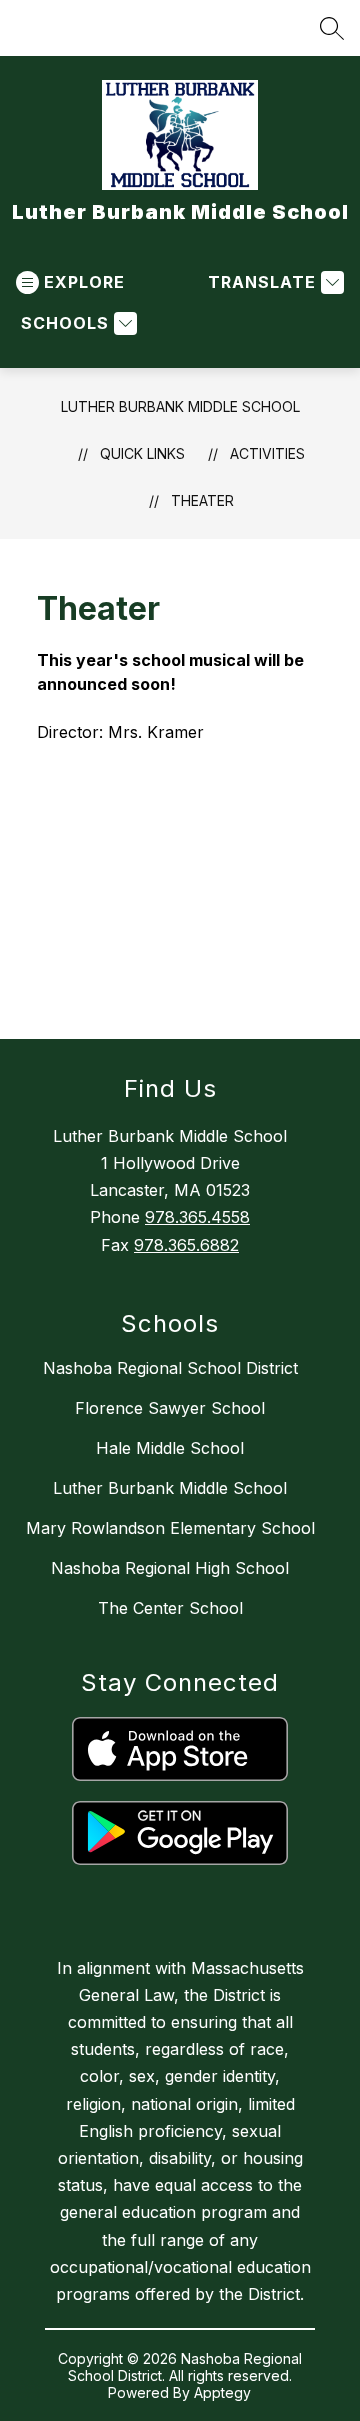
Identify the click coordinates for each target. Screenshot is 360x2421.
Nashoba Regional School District (170, 1368)
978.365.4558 (197, 1217)
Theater (202, 500)
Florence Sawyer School (170, 1408)
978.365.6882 (186, 1245)
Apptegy (222, 2392)
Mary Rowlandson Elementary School (170, 1528)
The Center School (170, 1608)
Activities (267, 453)
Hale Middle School (170, 1448)
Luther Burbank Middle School (180, 406)
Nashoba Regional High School (170, 1568)
